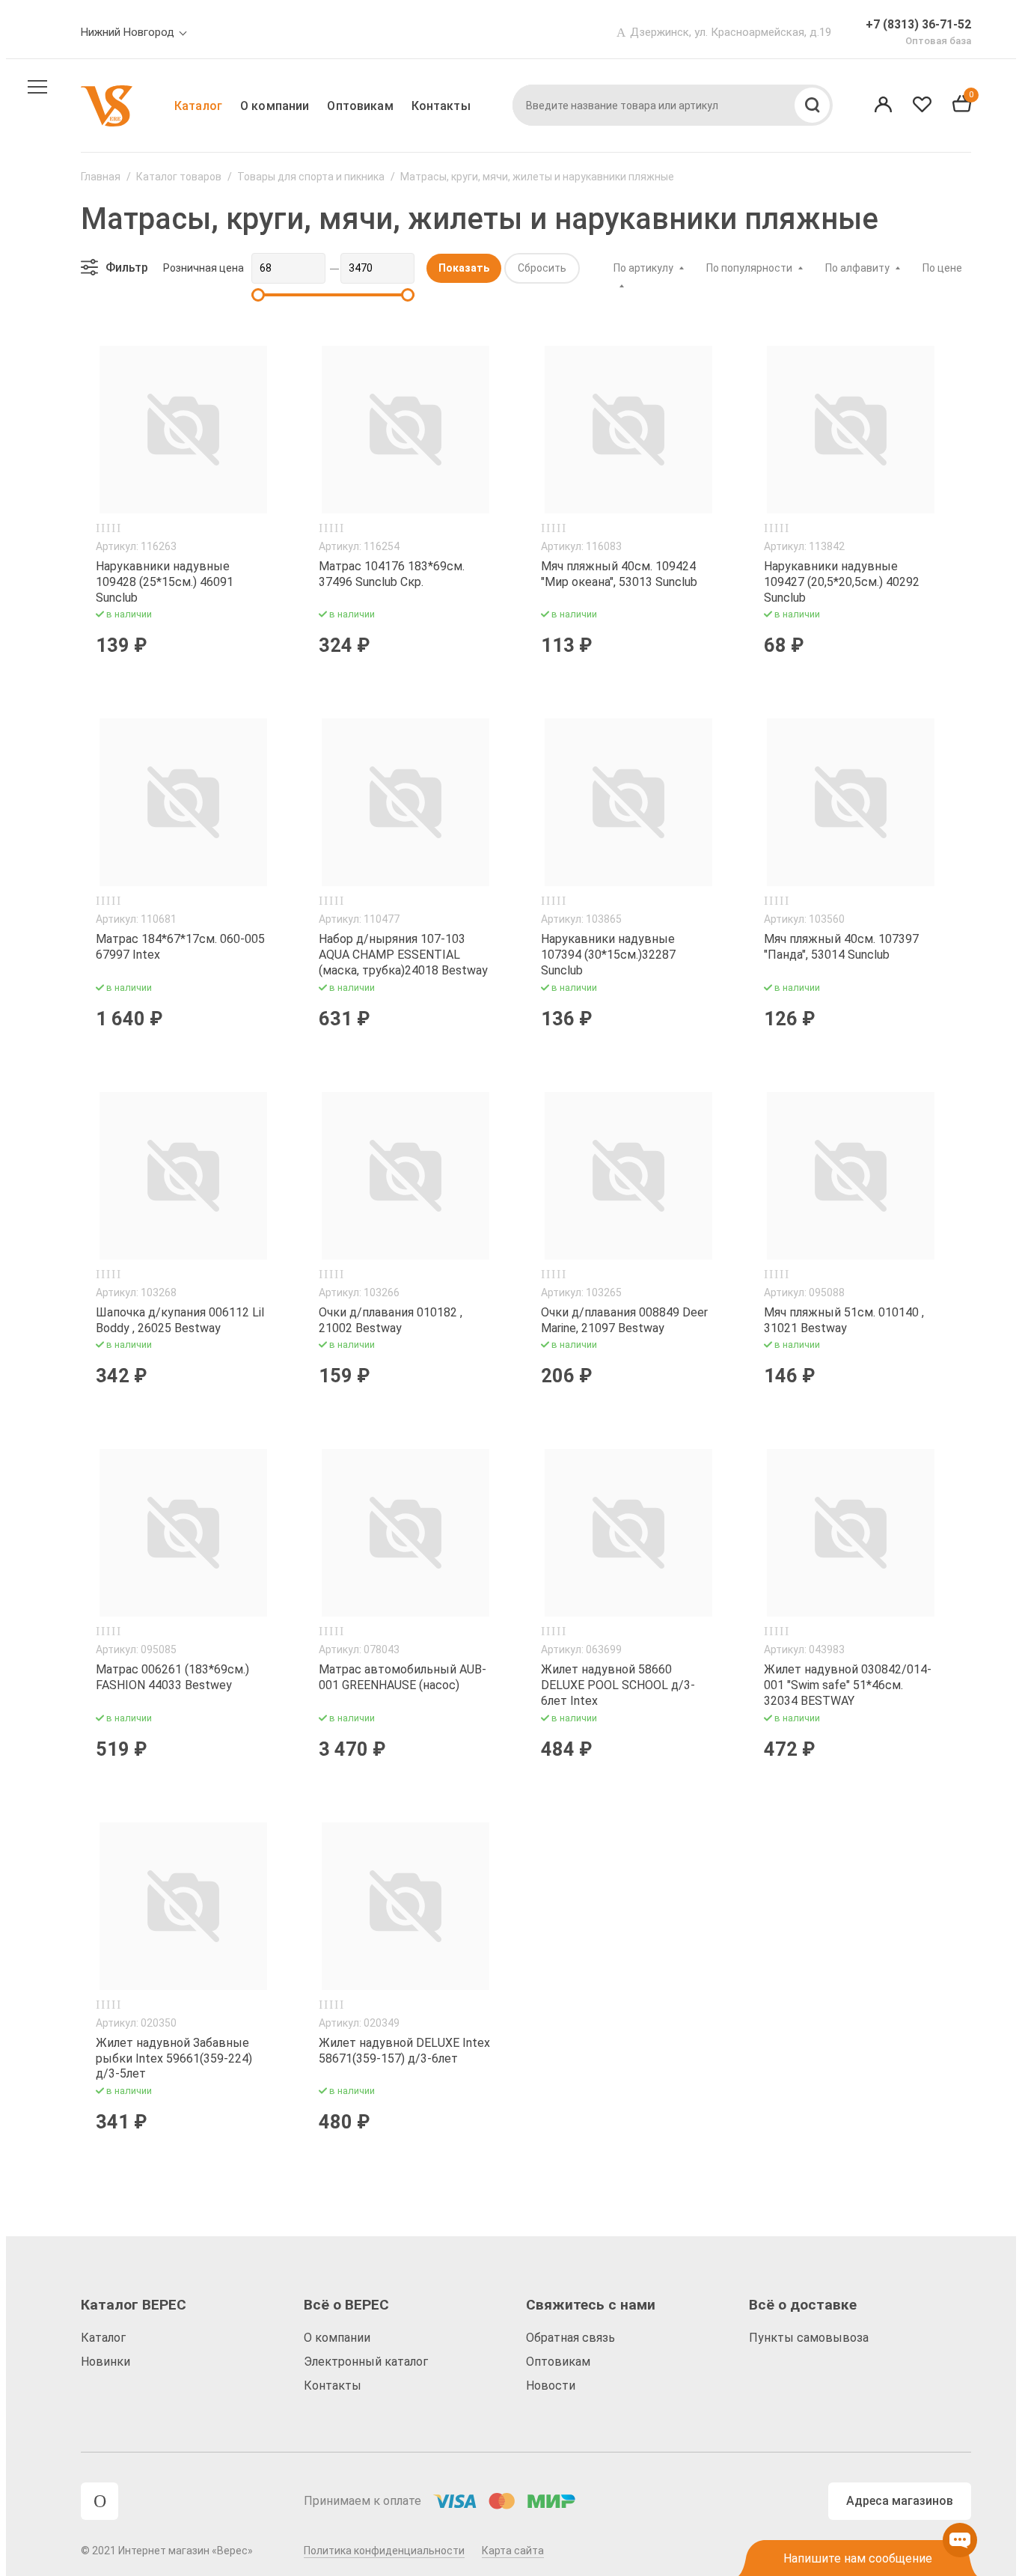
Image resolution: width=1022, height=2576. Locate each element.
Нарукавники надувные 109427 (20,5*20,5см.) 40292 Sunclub (842, 582)
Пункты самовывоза (809, 2338)
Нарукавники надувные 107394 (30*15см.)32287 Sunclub (608, 955)
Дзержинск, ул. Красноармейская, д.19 (731, 32)
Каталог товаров (179, 177)
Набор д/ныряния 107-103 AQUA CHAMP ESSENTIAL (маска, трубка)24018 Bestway (403, 955)
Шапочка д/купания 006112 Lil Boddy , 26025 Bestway (180, 1320)
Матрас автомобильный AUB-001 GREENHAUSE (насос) (403, 1677)
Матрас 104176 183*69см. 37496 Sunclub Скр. (392, 574)
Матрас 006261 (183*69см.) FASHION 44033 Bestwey (172, 1677)
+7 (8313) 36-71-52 (918, 24)
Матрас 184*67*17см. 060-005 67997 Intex (180, 947)
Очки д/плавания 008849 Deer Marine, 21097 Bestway (624, 1320)
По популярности (749, 268)
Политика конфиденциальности (384, 2551)
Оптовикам (360, 106)
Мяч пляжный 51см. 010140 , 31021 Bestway (844, 1320)
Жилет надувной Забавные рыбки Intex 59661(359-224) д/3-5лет (174, 2058)
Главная (101, 177)
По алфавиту (857, 268)
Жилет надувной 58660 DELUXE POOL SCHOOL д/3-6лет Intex (618, 1685)
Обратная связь (570, 2338)
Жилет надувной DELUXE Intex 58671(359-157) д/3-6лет (404, 2051)
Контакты (441, 106)
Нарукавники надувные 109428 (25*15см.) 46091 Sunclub (165, 582)
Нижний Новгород (128, 32)
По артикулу (643, 268)
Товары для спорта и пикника (311, 177)
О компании (275, 106)
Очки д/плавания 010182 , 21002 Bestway (391, 1320)
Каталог (198, 106)
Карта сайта (513, 2551)
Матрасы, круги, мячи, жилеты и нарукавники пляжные (537, 177)
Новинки (105, 2362)
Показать (464, 268)
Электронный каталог (366, 2362)
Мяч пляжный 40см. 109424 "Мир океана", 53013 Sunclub (619, 574)
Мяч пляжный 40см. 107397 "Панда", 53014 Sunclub (841, 947)
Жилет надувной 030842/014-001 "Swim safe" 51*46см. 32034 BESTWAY (848, 1685)
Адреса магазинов (900, 2501)
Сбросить (542, 268)
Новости (551, 2386)
